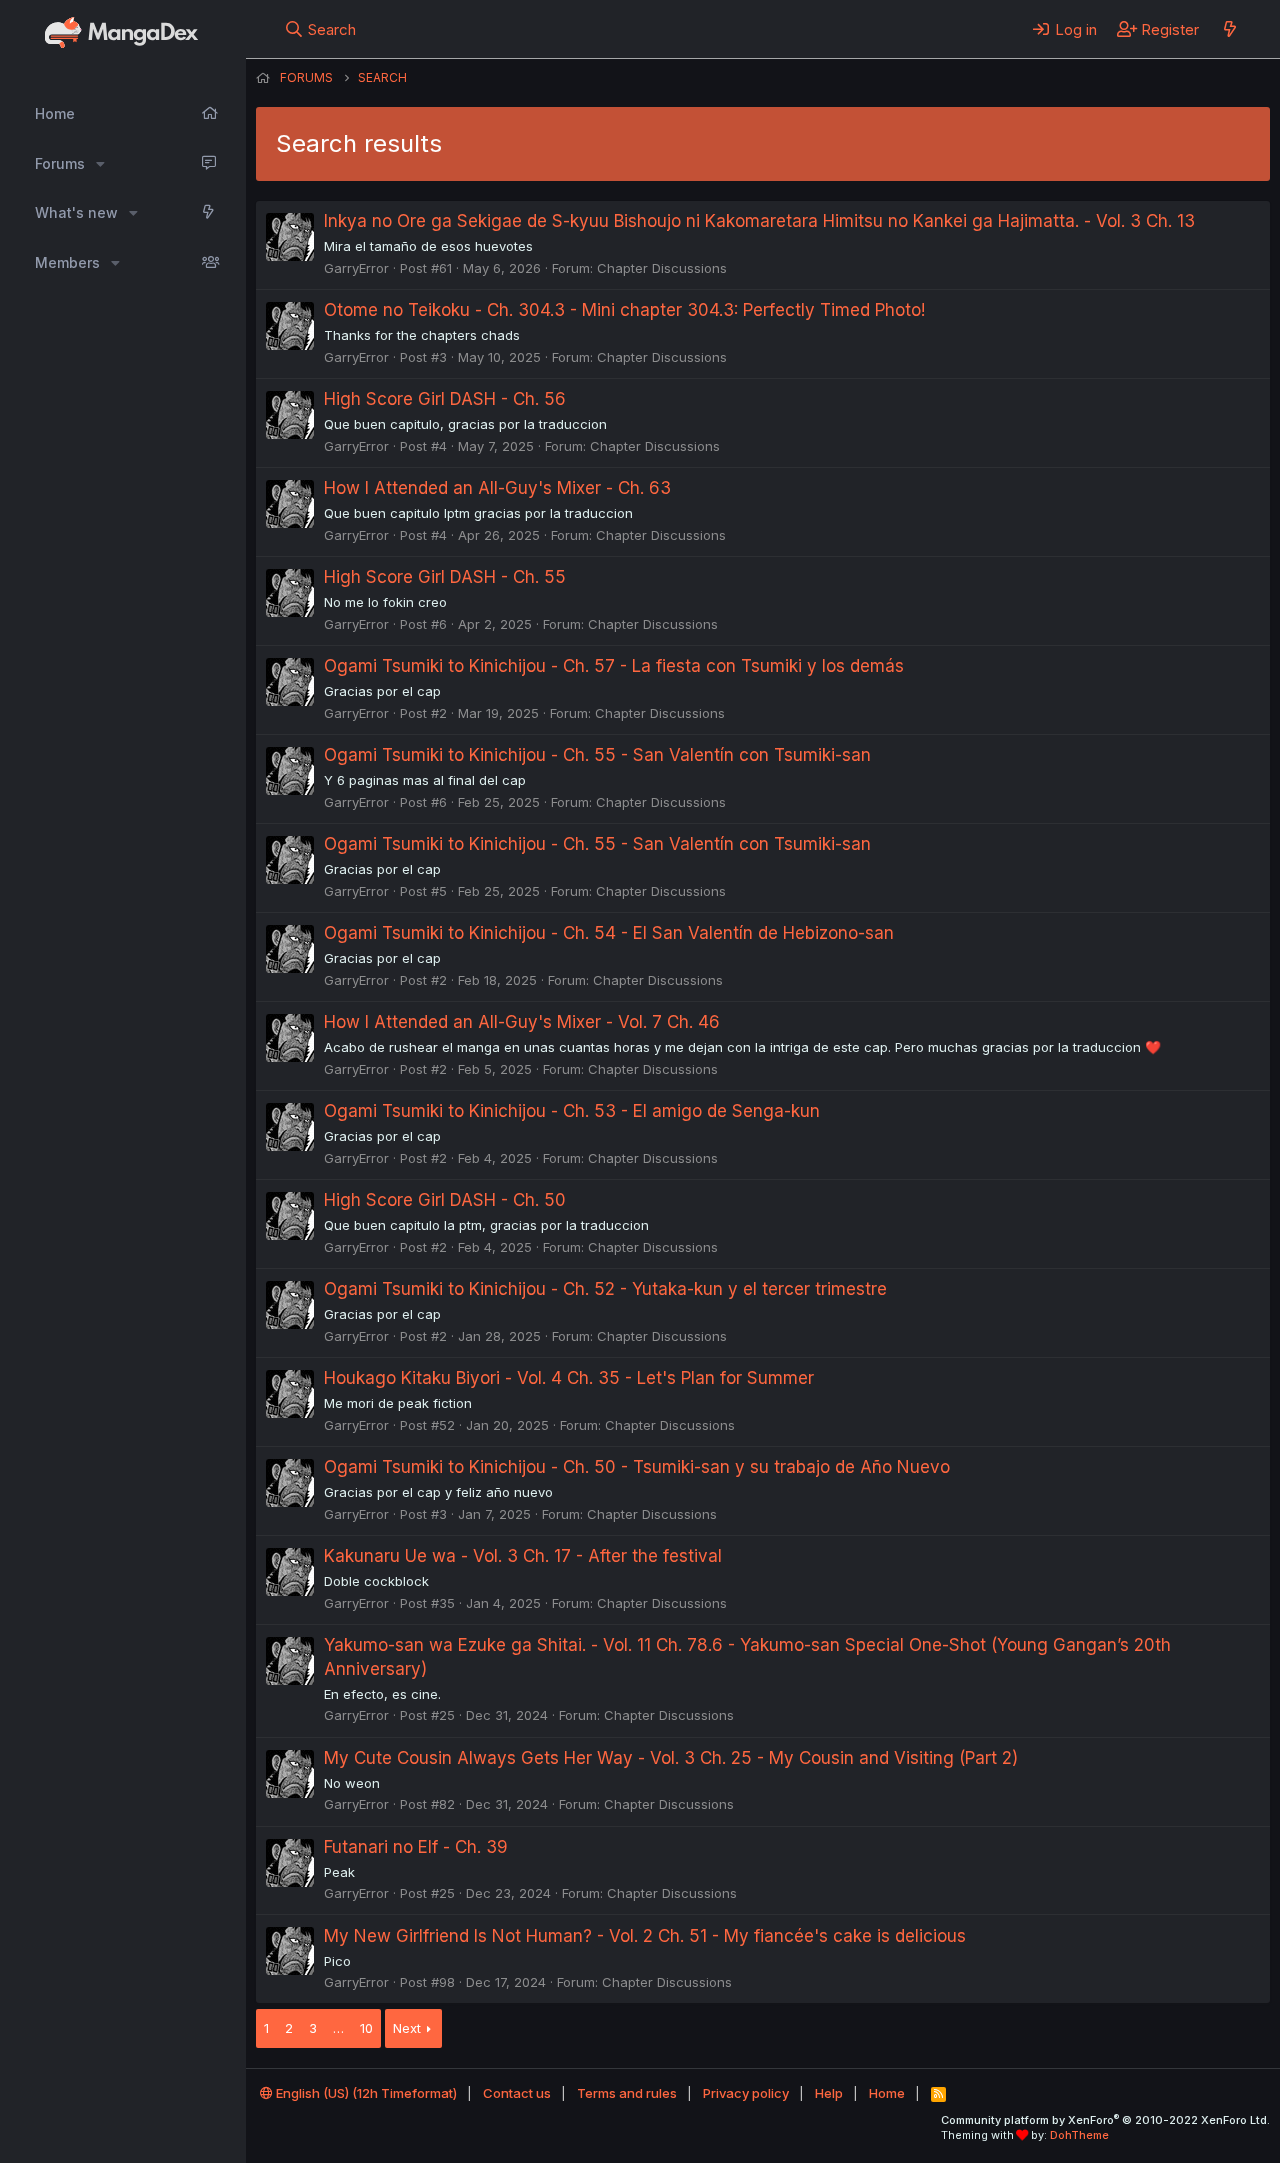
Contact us (517, 2093)
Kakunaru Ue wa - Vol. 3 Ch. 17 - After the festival (523, 1556)
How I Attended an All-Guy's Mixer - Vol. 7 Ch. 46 (522, 1022)
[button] (100, 164)
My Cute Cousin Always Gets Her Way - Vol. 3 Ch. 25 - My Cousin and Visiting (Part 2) (671, 1758)
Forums (60, 163)
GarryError (356, 268)
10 (366, 2028)
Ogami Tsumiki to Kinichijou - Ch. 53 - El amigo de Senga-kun (572, 1111)
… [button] (338, 2028)
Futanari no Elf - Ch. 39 (416, 1847)
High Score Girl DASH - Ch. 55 (445, 577)
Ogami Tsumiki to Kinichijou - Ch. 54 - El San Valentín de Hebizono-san (609, 933)
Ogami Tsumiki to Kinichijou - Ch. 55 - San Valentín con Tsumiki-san (597, 755)
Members (67, 262)
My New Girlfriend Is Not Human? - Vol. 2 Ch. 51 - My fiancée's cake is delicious (645, 1936)
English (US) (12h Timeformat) (365, 2093)
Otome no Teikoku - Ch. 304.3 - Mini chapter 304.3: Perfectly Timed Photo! (624, 310)
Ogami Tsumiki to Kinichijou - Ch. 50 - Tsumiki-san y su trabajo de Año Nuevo (637, 1467)
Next (407, 2028)
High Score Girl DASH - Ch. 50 (445, 1200)
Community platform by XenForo (1105, 2120)
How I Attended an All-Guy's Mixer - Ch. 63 (497, 488)
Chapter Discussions (662, 268)
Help (829, 2093)
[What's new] (1229, 29)
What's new (76, 212)
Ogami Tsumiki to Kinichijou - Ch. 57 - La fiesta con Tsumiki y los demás (614, 666)
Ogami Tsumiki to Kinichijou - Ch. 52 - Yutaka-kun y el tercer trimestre (605, 1289)
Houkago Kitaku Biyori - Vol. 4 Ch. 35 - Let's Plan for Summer (569, 1378)
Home (55, 113)
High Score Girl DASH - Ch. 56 (445, 399)
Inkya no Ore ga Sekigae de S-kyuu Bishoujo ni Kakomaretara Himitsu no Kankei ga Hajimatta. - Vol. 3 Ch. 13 (759, 221)
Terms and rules (627, 2093)
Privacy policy (746, 2093)
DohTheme (1079, 2135)
